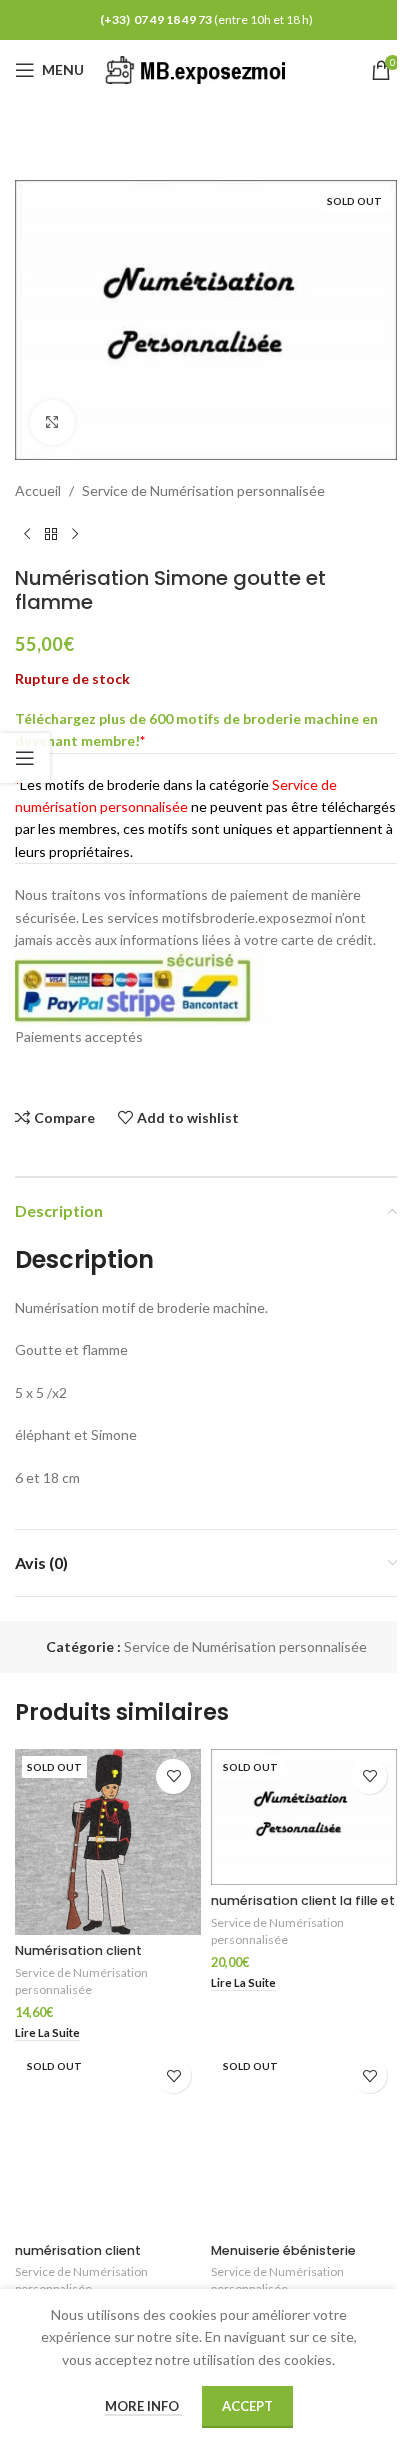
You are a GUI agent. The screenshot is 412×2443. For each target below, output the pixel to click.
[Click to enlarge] (52, 422)
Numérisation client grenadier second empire (97, 1959)
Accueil (38, 490)
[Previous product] (27, 534)
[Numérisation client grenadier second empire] (108, 1842)
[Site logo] (199, 68)
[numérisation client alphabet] (108, 2141)
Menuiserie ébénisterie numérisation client (283, 2259)
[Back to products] (51, 534)
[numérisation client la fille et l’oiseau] (304, 1817)
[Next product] (75, 534)
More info (143, 2406)
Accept (247, 2406)
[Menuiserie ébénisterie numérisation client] (304, 2141)
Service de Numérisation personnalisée (203, 490)
